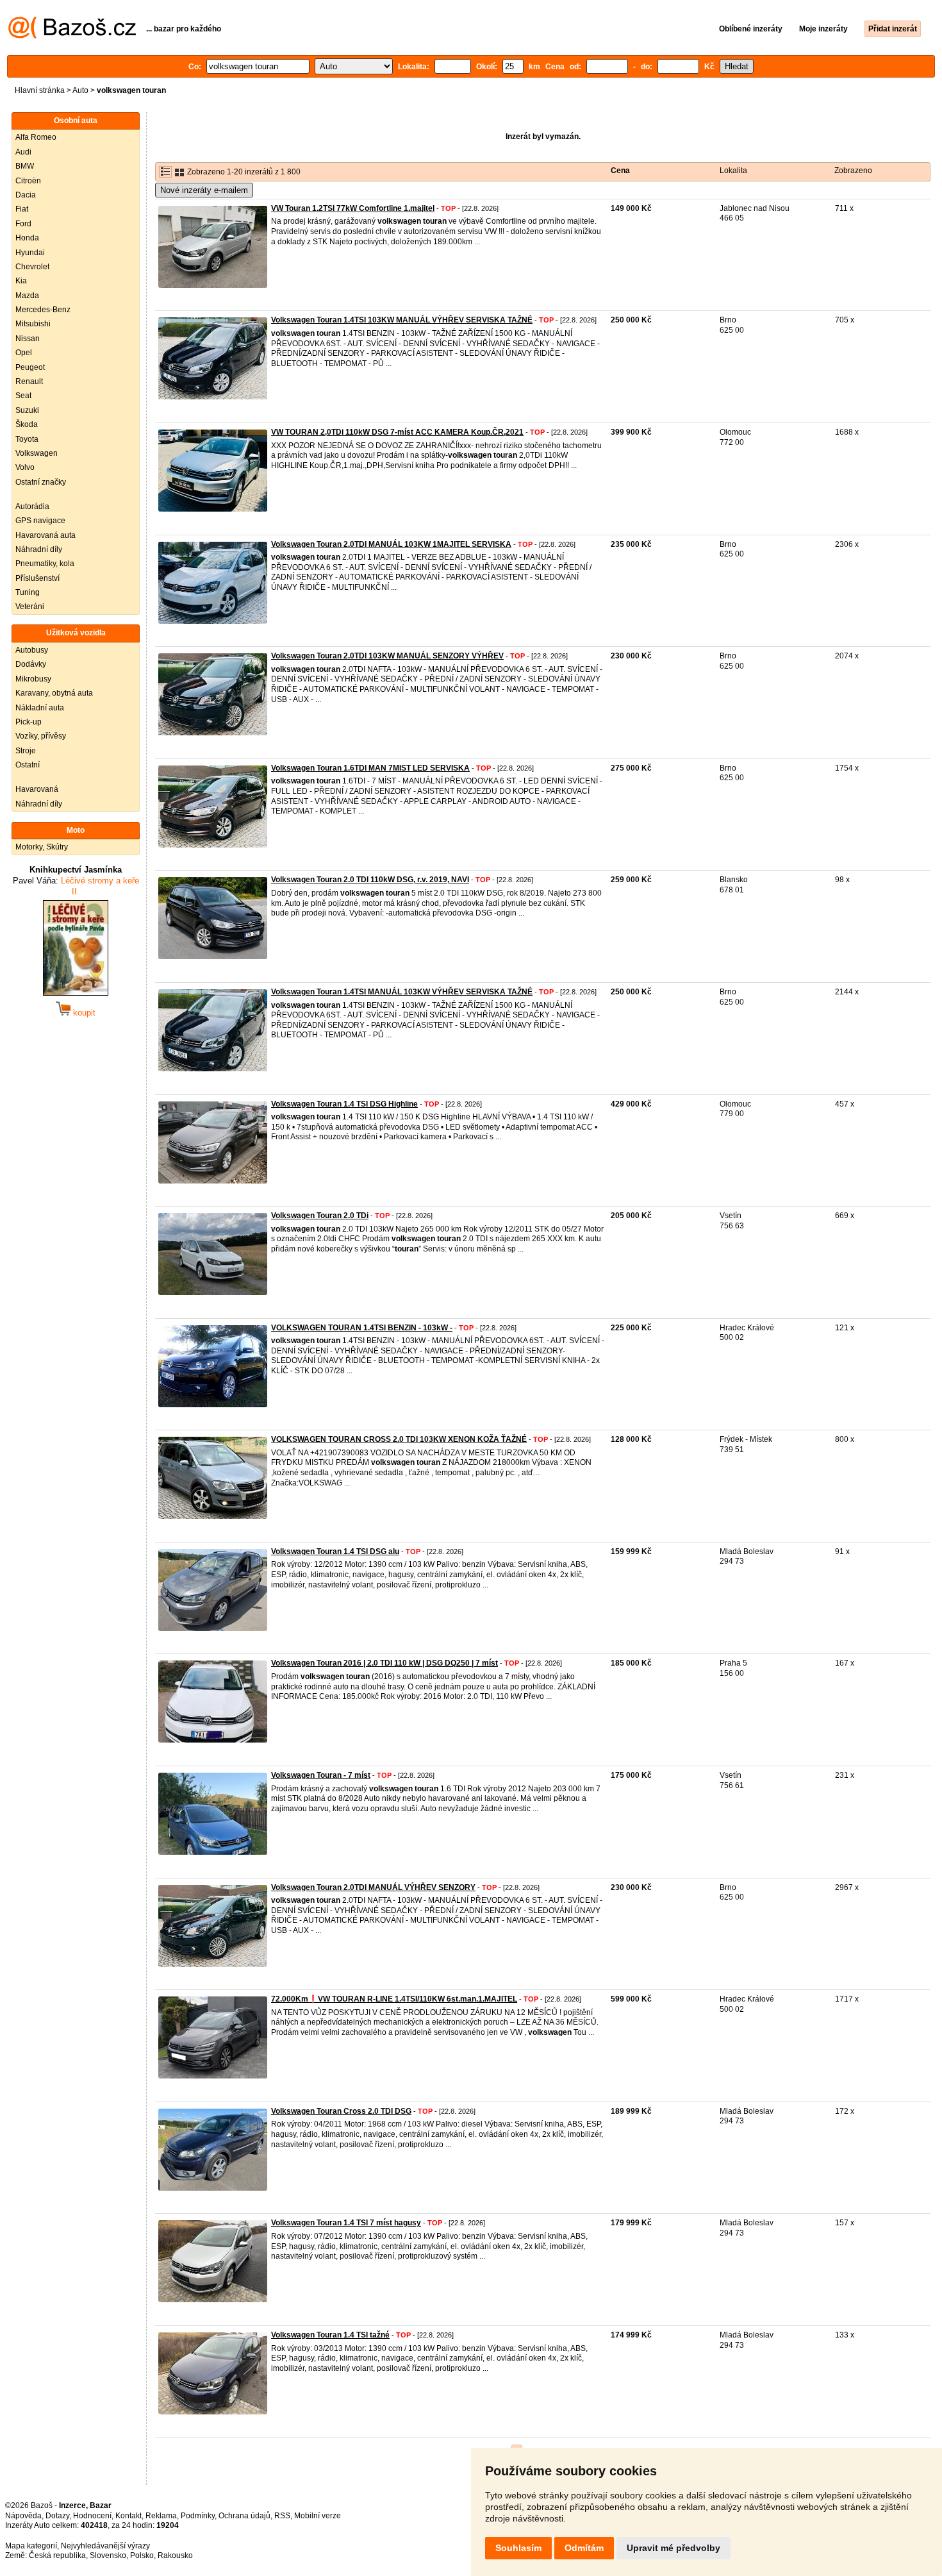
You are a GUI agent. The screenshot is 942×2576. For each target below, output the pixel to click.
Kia (21, 281)
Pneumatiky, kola (45, 564)
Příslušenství (37, 578)
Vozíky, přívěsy (41, 736)
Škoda (27, 424)
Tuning (28, 592)
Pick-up (29, 722)
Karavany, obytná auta (54, 693)
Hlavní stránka (40, 90)
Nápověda (23, 2516)
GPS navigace (40, 521)
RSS (282, 2516)
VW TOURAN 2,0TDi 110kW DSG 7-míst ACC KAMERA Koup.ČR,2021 (397, 432)
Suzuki (27, 410)
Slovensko (108, 2555)
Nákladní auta (40, 708)
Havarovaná (37, 789)
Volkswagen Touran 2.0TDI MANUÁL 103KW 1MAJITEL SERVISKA (391, 544)
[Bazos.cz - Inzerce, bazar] (72, 36)
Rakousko (175, 2555)
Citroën (28, 181)
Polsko (142, 2555)
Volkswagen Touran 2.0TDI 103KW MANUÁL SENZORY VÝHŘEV (387, 656)
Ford (23, 224)
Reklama (161, 2516)
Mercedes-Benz (43, 310)
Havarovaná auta (45, 535)
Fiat (22, 209)
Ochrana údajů (244, 2516)
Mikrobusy (33, 679)
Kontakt (128, 2516)
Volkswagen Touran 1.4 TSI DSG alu (335, 1551)
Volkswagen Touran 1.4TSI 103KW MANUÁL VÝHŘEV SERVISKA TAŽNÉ (402, 320)
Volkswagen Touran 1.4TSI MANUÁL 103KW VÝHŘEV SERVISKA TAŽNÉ (402, 992)
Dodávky (31, 664)
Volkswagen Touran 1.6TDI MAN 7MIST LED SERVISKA (370, 768)
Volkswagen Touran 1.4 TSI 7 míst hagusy (346, 2223)
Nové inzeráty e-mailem (204, 190)
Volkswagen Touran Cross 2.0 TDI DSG (341, 2111)
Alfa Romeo (36, 137)
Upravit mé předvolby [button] (673, 2548)
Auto (80, 90)
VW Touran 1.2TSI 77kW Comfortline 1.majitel (353, 208)
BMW (25, 166)
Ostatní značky (41, 482)
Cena (620, 171)
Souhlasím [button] (518, 2548)
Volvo (25, 467)
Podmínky (198, 2516)
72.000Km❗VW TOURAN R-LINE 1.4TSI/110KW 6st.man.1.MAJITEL (394, 1999)
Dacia (26, 195)
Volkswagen (37, 453)
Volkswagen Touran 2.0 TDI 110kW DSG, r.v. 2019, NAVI (370, 880)
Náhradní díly (39, 549)
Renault (29, 381)
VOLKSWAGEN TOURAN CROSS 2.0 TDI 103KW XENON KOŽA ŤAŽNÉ (399, 1439)
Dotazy (57, 2516)
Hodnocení (92, 2516)
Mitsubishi (33, 324)
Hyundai (30, 253)
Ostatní (28, 765)
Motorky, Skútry (42, 847)
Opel (24, 353)
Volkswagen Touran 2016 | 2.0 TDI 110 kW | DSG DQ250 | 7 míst (384, 1663)
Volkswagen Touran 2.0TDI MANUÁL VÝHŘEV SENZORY (373, 1887)
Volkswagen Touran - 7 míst (321, 1775)
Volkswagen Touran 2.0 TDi (320, 1216)
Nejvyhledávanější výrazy (105, 2546)
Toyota (27, 439)
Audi (23, 152)
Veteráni (30, 606)
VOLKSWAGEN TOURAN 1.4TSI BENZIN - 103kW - (362, 1328)
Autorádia (32, 506)
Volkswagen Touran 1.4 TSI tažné (330, 2335)
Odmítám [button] (584, 2548)
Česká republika (57, 2555)
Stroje (26, 751)
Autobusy (32, 650)
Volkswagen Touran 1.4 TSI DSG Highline (344, 1104)
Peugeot (30, 367)
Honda (27, 238)
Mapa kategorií (31, 2546)
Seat (23, 396)
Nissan (28, 339)
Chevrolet (32, 267)
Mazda (27, 296)
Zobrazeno (853, 171)
